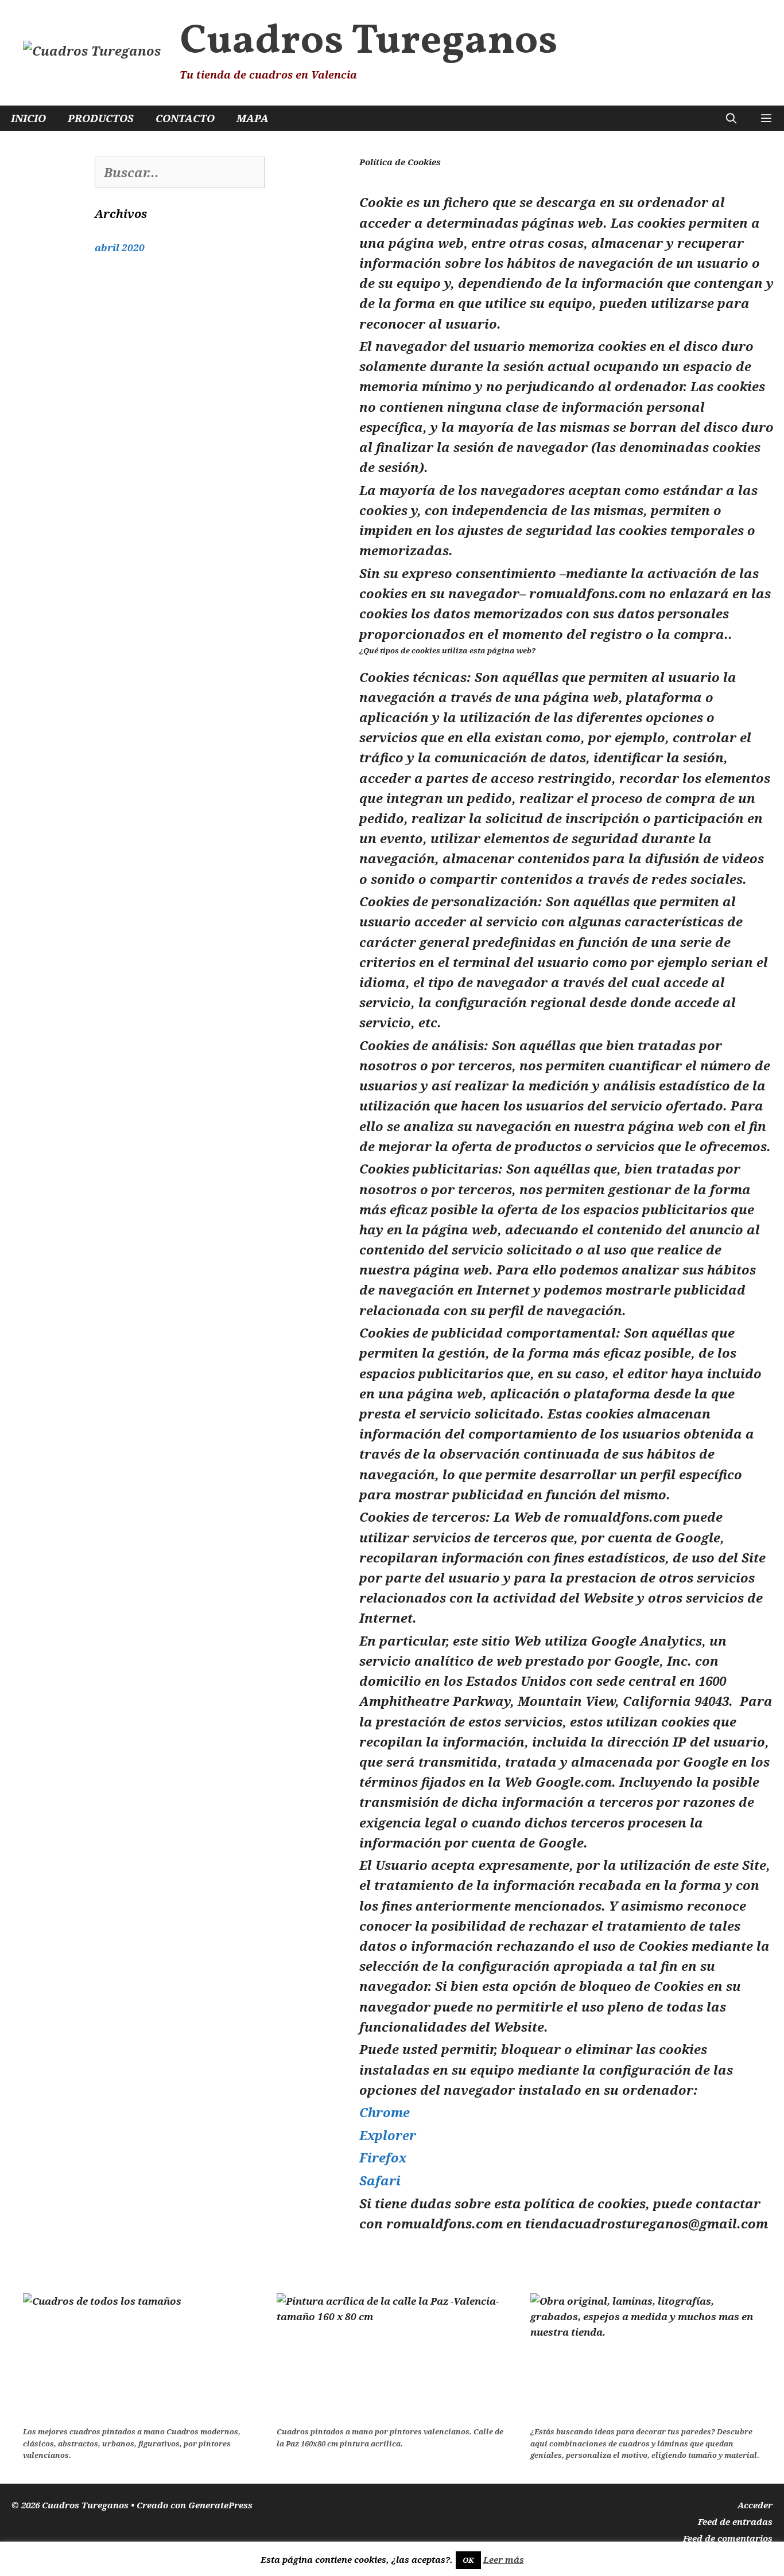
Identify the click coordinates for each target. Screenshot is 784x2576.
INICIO (28, 118)
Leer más (504, 2559)
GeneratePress (220, 2505)
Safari (380, 2180)
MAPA (253, 118)
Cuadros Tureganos (369, 42)
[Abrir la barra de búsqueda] (731, 118)
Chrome (385, 2112)
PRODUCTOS (101, 118)
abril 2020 (120, 248)
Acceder (755, 2505)
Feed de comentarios (728, 2538)
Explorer (388, 2135)
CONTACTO (185, 118)
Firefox (383, 2157)
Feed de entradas (735, 2522)
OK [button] (468, 2560)
